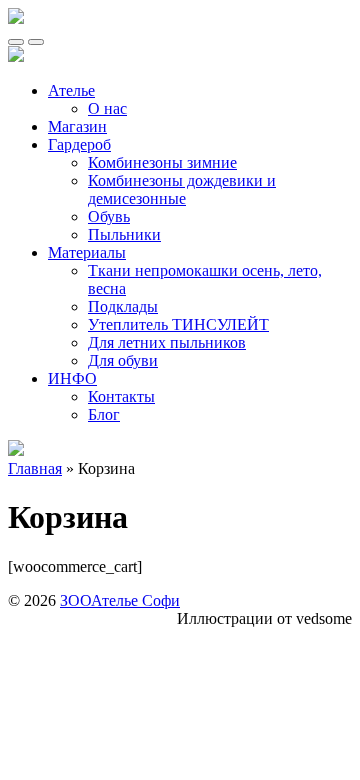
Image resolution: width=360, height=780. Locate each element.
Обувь (109, 216)
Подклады (123, 306)
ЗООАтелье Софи (120, 600)
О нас (107, 108)
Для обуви (123, 360)
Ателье (71, 90)
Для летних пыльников (167, 342)
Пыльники (124, 234)
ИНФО (72, 378)
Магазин (77, 126)
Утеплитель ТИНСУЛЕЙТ (178, 324)
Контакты (121, 396)
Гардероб (79, 144)
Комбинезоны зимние (162, 162)
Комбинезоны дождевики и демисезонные (182, 189)
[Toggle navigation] (16, 42)
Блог (104, 414)
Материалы (87, 252)
